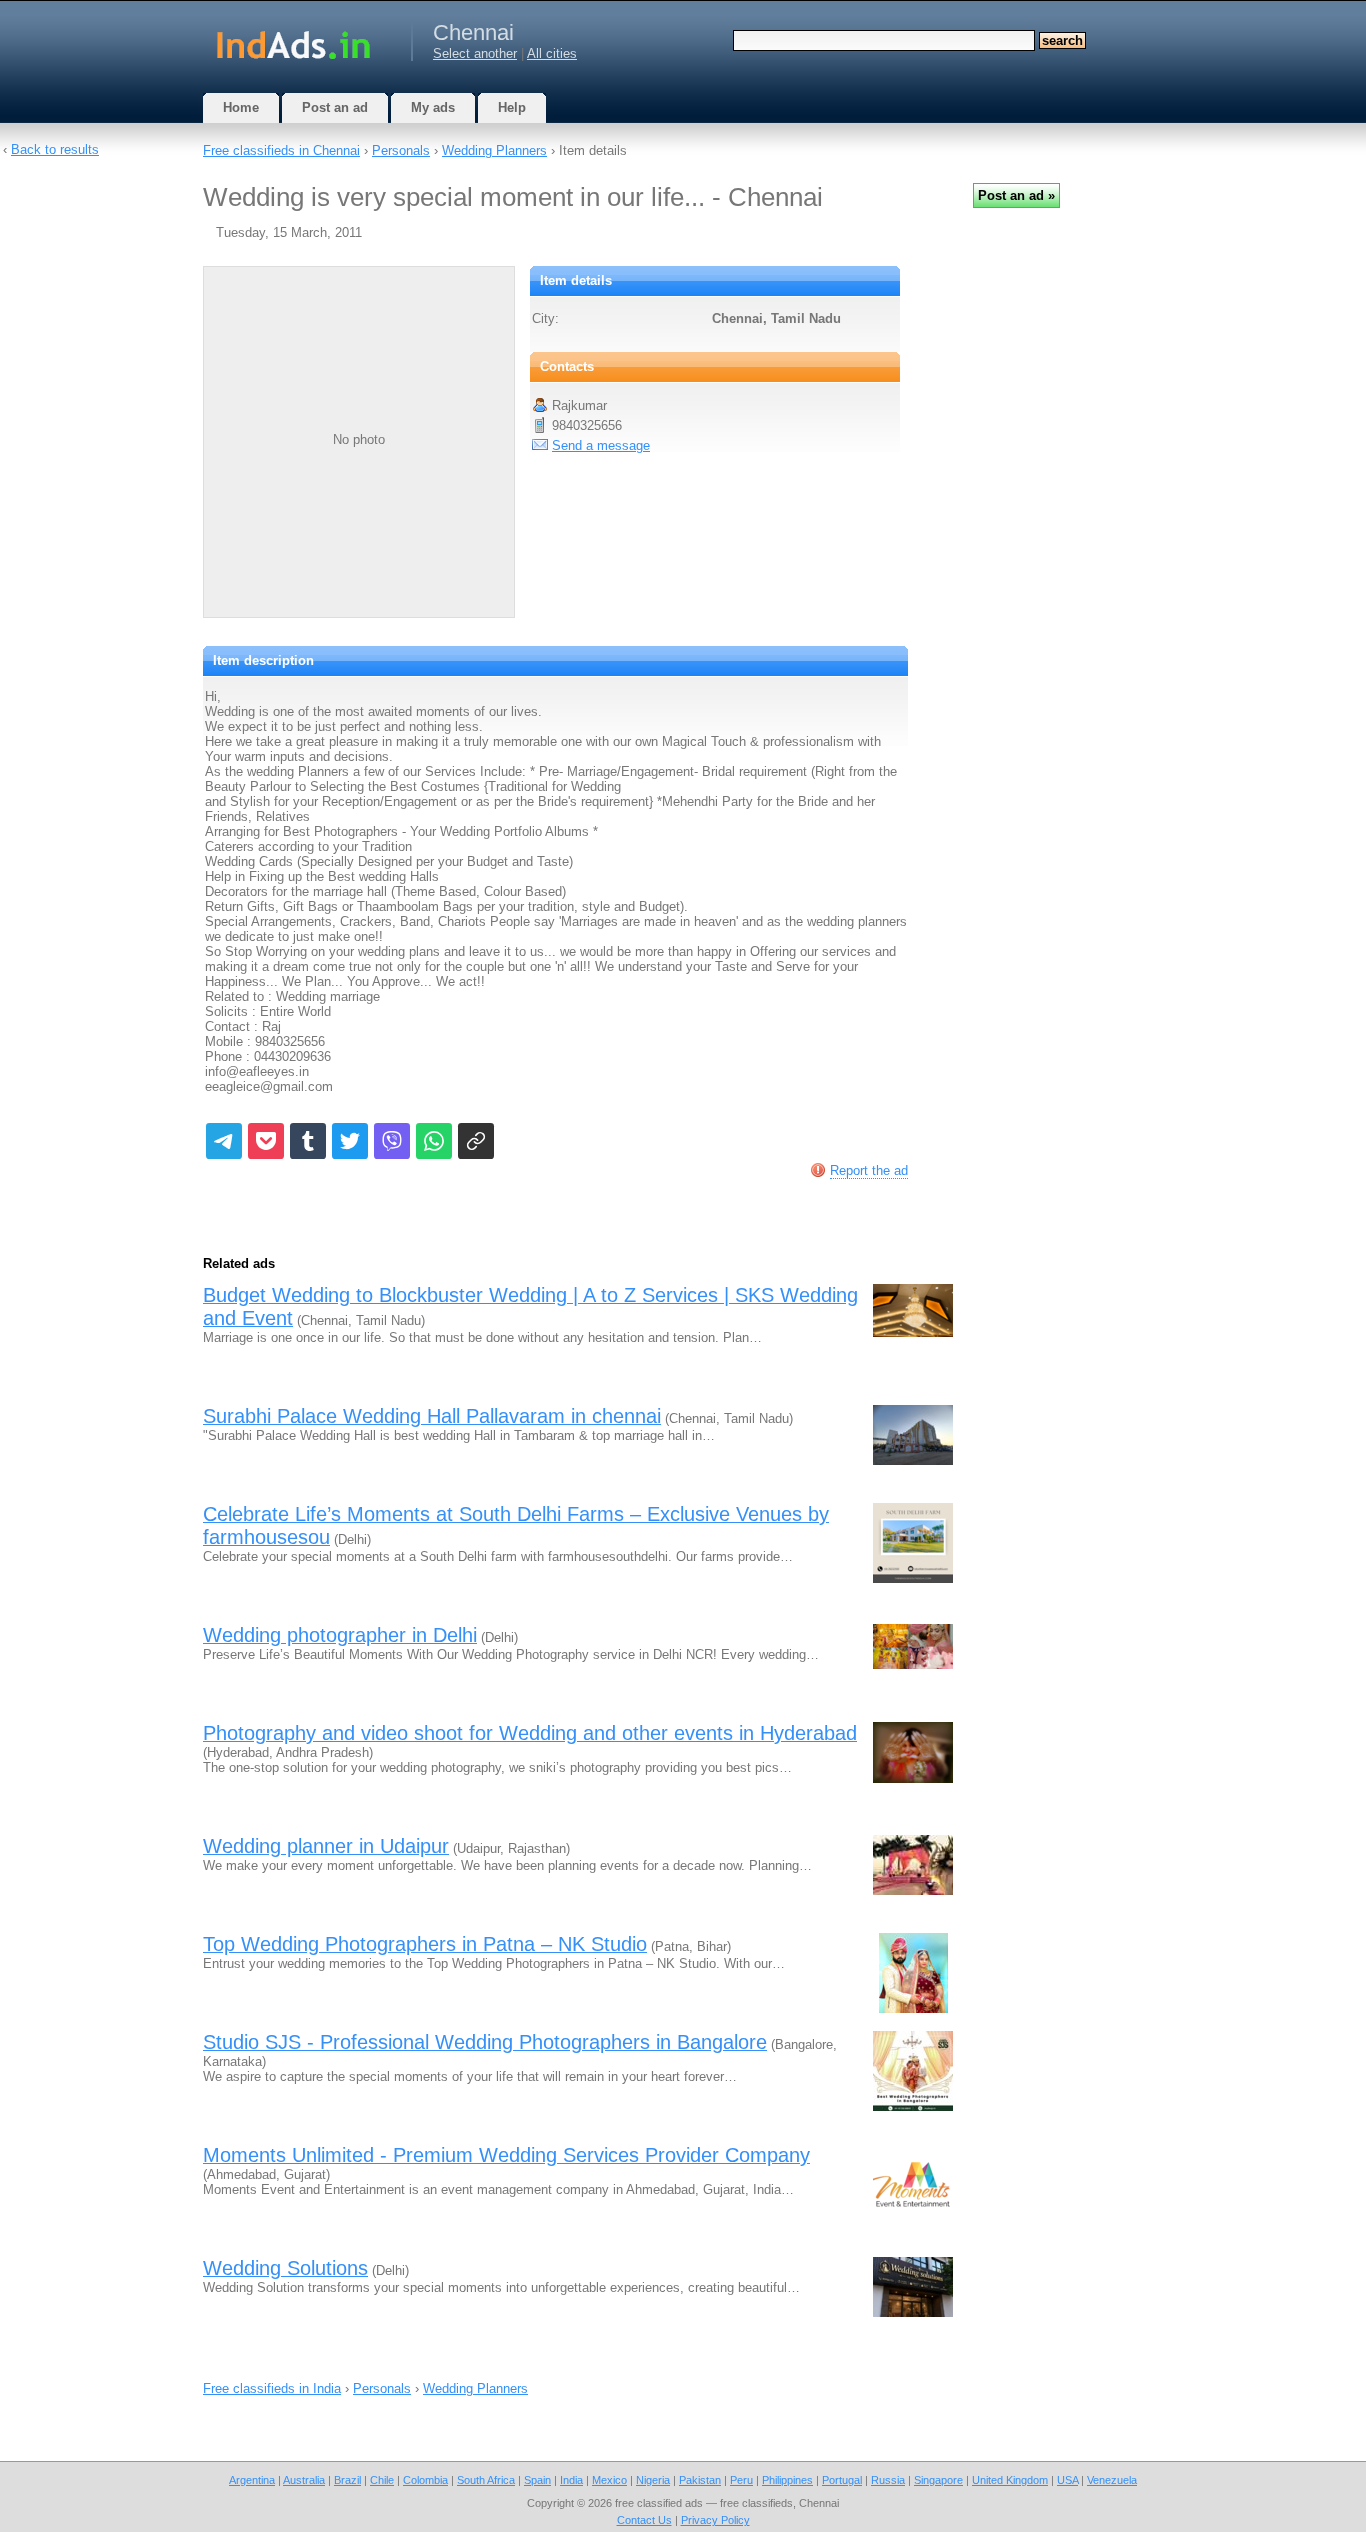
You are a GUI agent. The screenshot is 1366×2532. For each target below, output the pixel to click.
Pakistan (700, 2480)
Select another (475, 53)
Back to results (55, 149)
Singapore (938, 2480)
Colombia (425, 2480)
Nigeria (653, 2480)
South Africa (486, 2480)
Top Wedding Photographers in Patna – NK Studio (425, 1944)
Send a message (601, 445)
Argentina (252, 2480)
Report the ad (869, 1170)
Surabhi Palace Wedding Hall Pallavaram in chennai (432, 1416)
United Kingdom (1010, 2480)
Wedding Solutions (285, 2268)
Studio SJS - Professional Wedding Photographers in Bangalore (485, 2042)
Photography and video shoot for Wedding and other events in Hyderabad (530, 1733)
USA (1067, 2480)
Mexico (609, 2480)
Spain (537, 2480)
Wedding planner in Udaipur (326, 1846)
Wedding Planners (494, 150)
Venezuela (1112, 2480)
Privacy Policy (715, 2520)
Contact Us (644, 2520)
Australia (304, 2480)
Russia (888, 2480)
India (571, 2480)
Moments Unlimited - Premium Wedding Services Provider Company (506, 2155)
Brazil (347, 2480)
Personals (401, 150)
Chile (382, 2480)
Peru (741, 2480)
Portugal (842, 2480)
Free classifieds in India (272, 2388)
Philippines (787, 2480)
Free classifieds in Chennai (281, 150)
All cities (552, 53)
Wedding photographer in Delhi (340, 1635)
